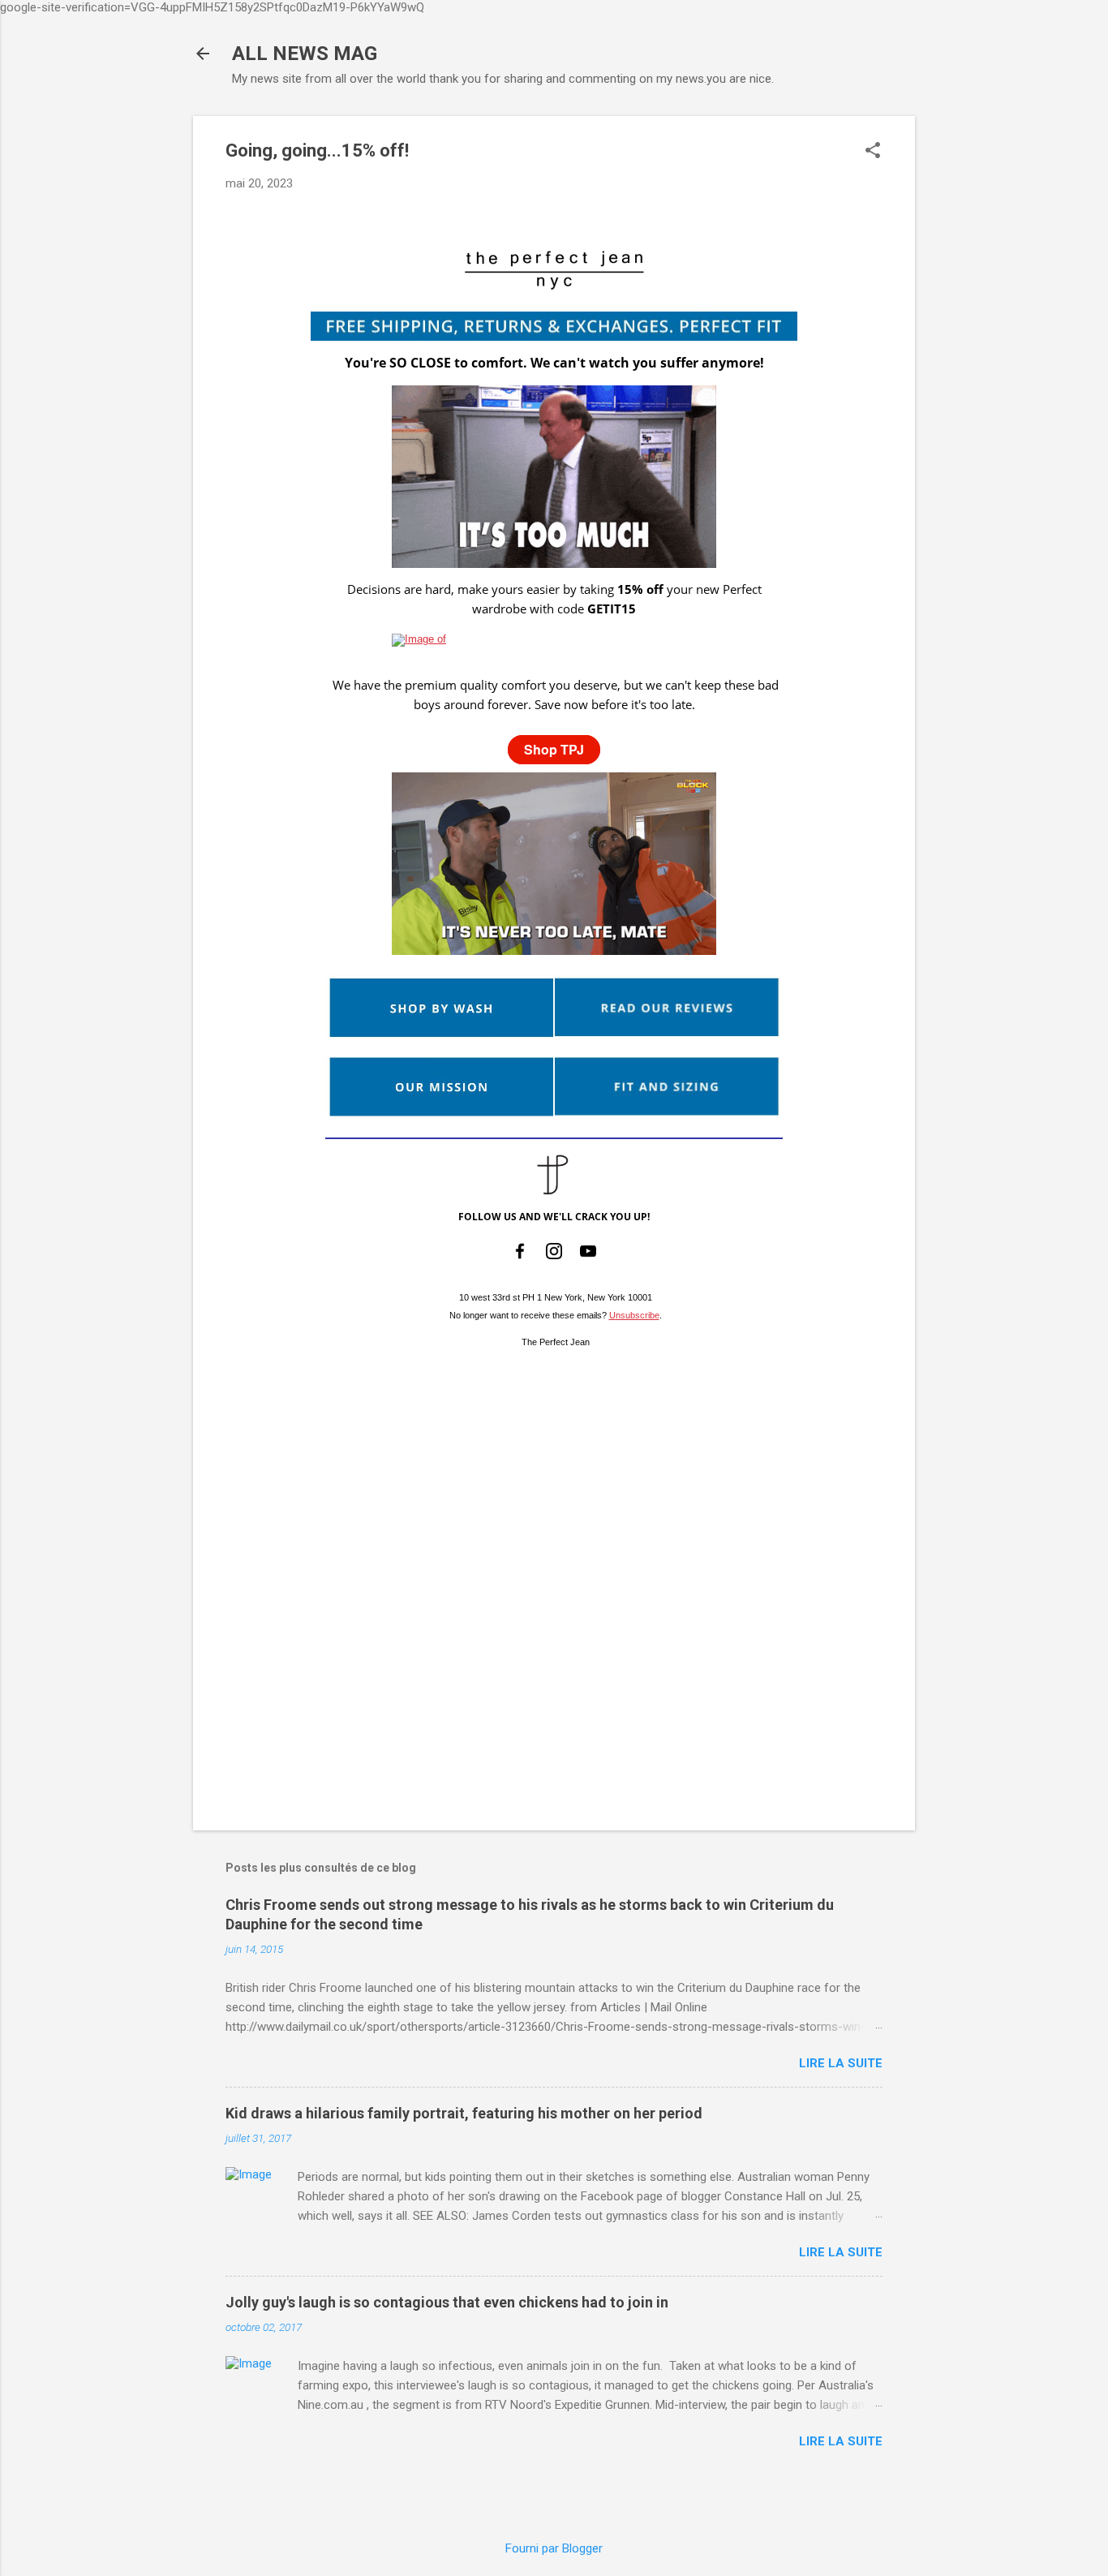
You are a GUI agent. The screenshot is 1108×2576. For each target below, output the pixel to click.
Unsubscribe (634, 1315)
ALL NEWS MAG (305, 54)
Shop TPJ (554, 749)
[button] (873, 152)
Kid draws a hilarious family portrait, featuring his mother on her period (464, 2113)
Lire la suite (841, 2063)
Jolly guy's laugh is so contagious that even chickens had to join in (447, 2302)
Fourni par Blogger (554, 2548)
